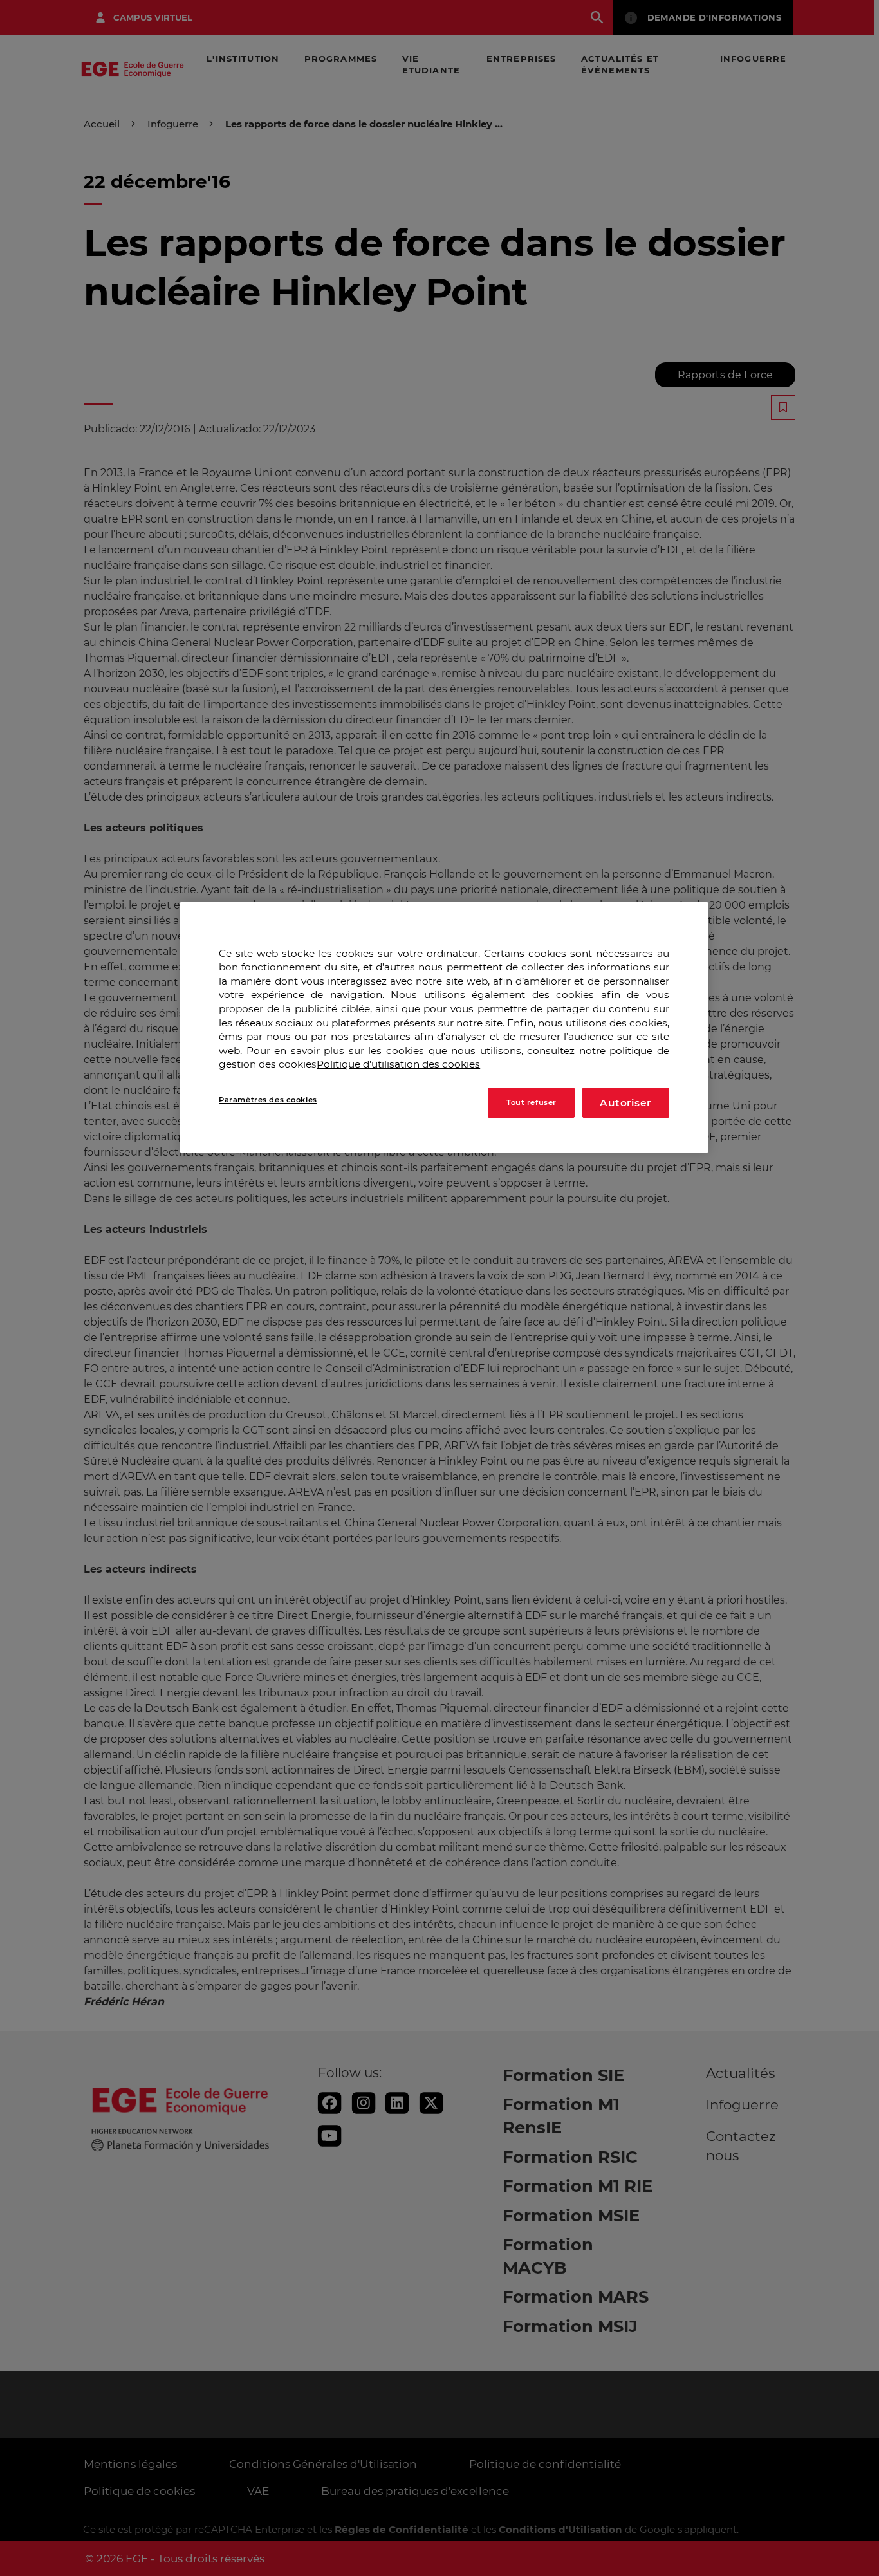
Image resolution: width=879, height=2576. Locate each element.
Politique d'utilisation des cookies (398, 1065)
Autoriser (625, 1103)
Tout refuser (532, 1102)
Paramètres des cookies (268, 1100)
